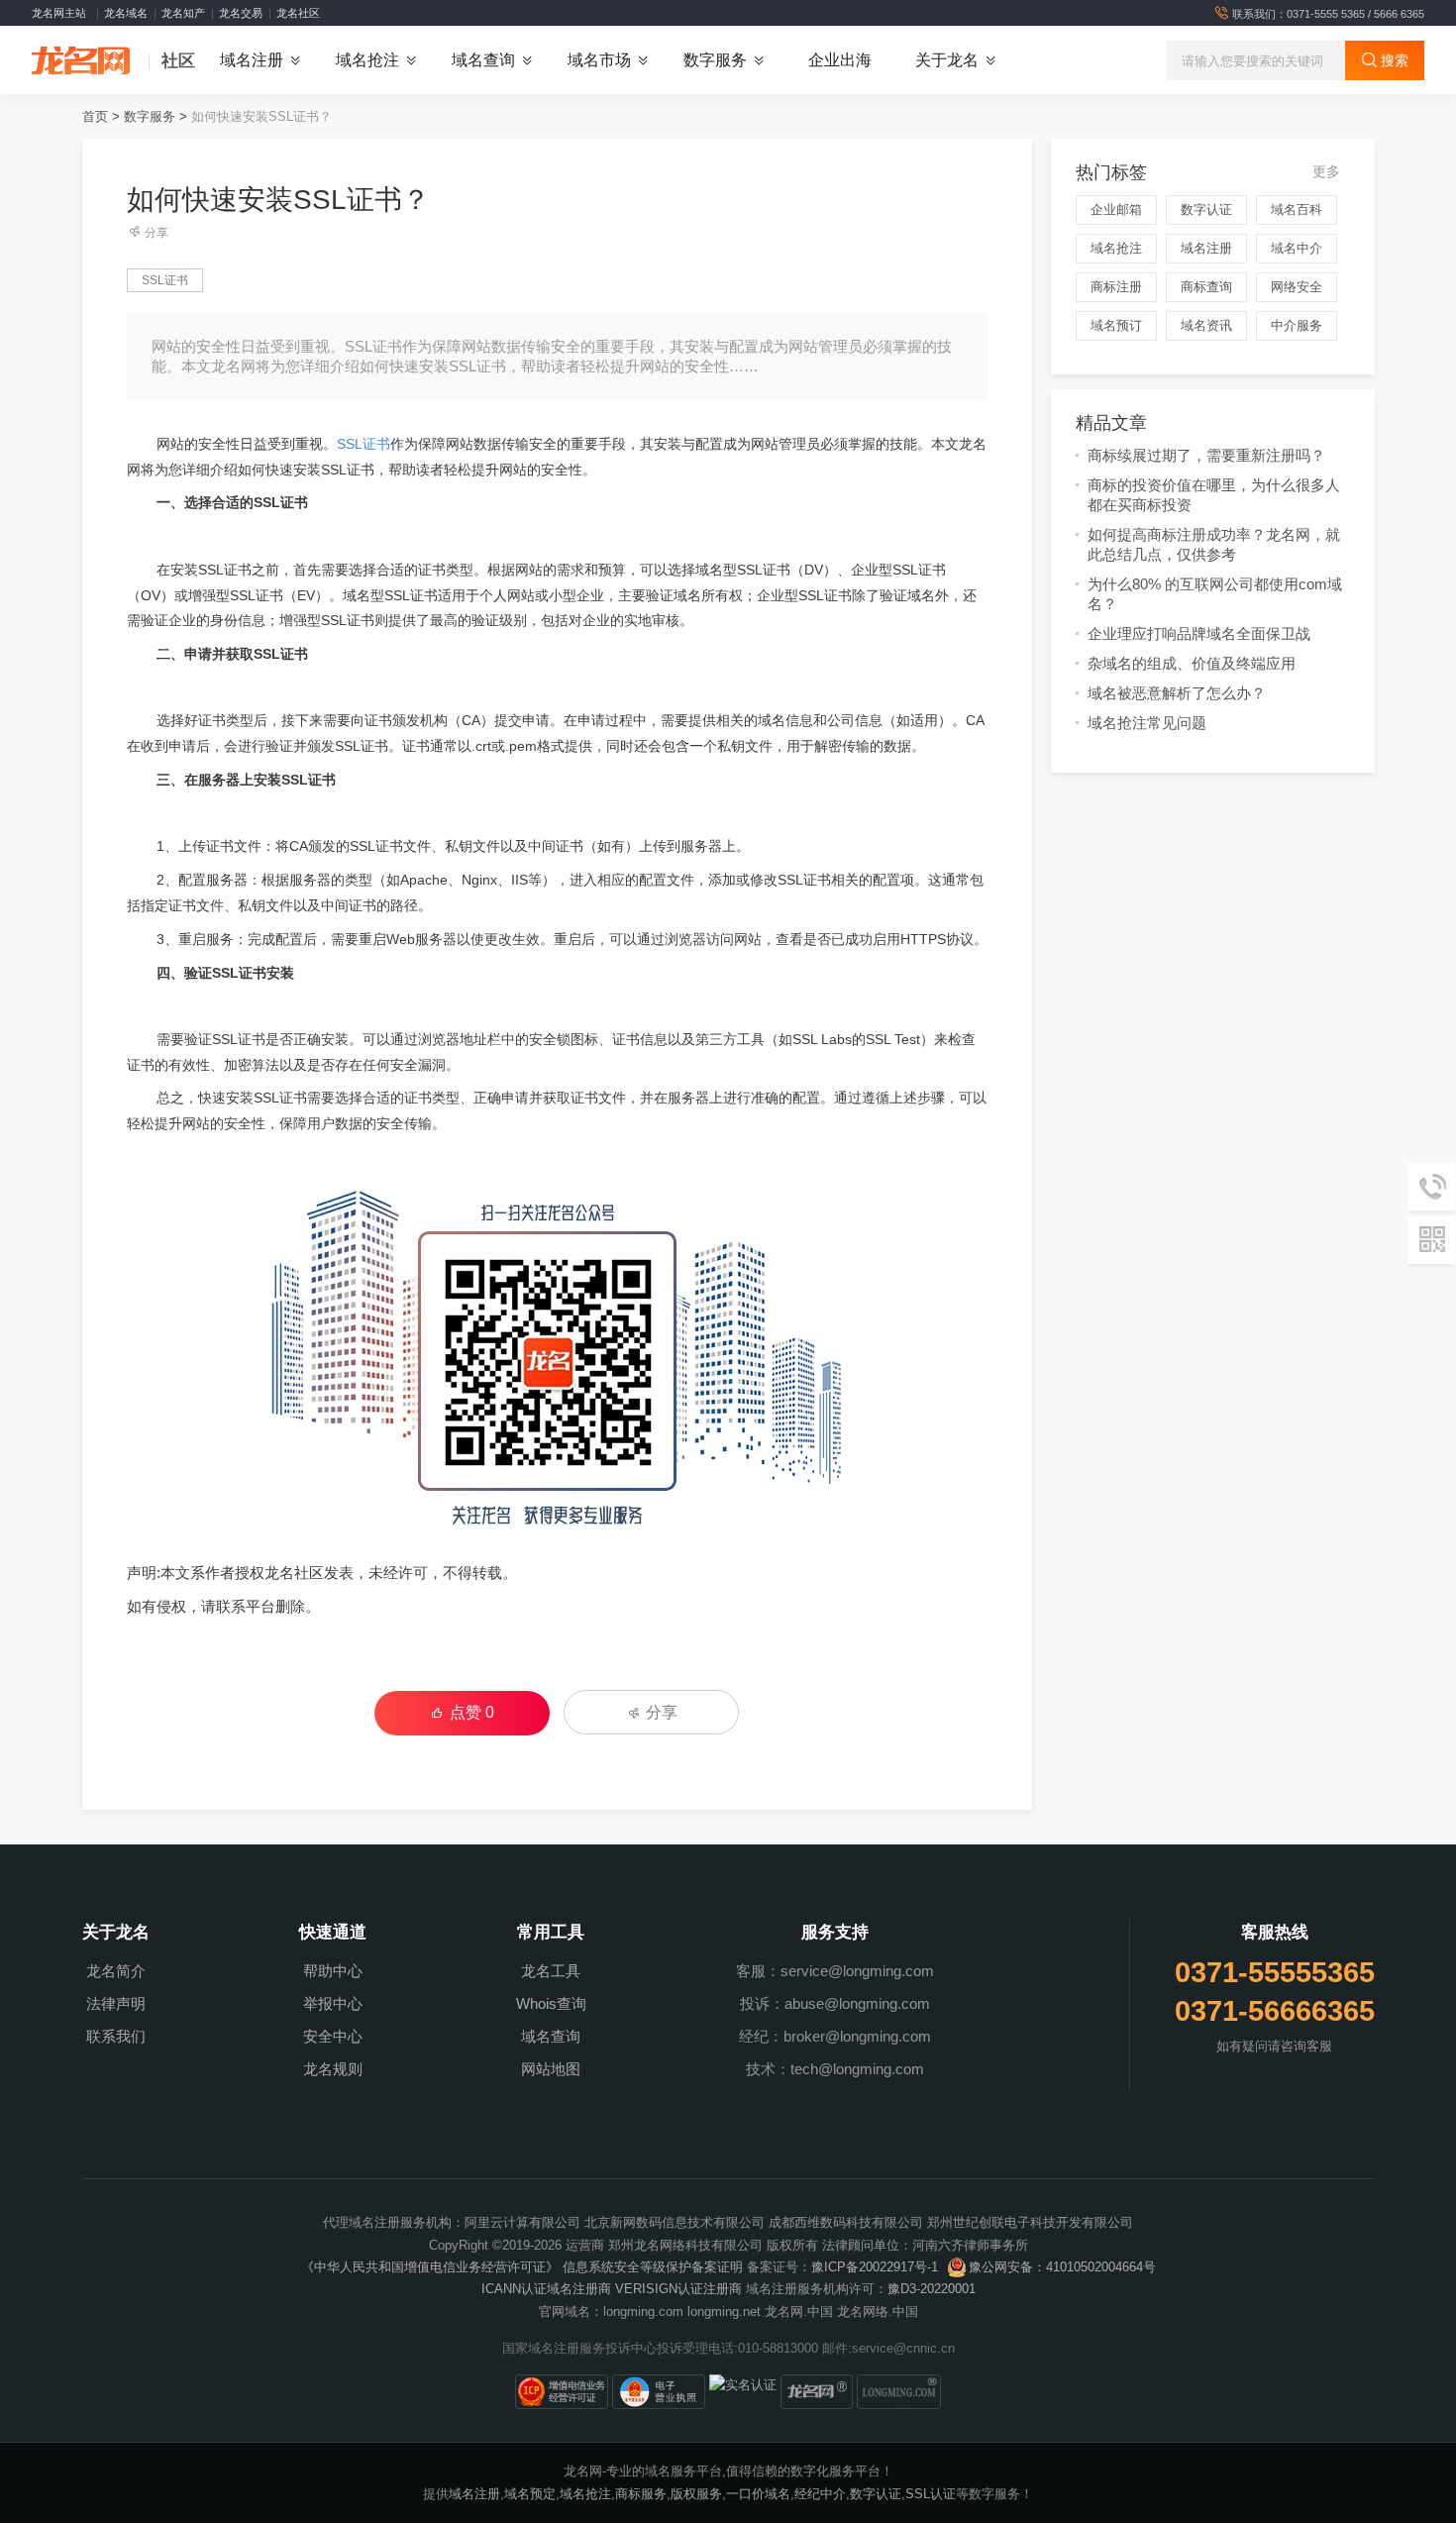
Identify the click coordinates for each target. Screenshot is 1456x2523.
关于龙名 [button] (947, 60)
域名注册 (1206, 248)
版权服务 (696, 2494)
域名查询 (551, 2036)
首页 (95, 116)
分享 (155, 233)
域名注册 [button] (252, 60)
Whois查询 (551, 2003)
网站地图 (551, 2069)
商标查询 (1206, 287)
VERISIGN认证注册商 (678, 2289)
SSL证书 (165, 280)
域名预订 (1116, 325)
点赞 (472, 1712)
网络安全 (1297, 287)
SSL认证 (931, 2494)
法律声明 (116, 2003)
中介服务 (1297, 325)
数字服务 (150, 116)
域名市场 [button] (599, 60)
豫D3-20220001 (932, 2289)
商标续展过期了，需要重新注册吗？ (1206, 455)
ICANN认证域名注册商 (546, 2289)
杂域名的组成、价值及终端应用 (1192, 663)
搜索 (1393, 60)
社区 (178, 61)
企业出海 (840, 60)
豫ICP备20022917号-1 (875, 2267)
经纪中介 (820, 2494)
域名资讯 (1206, 325)
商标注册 (1116, 287)
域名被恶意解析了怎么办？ (1177, 693)
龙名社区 (298, 13)
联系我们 (116, 2036)
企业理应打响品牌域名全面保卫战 (1199, 633)
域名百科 (1297, 210)
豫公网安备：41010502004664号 (1062, 2267)
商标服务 (641, 2494)
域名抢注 (1116, 248)
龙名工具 (551, 1971)
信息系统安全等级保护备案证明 (653, 2267)
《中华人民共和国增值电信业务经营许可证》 (430, 2267)
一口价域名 (758, 2494)
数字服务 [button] (715, 60)
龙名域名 (126, 13)
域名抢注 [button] (367, 60)
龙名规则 (333, 2069)
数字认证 (1206, 210)
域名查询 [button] (483, 60)
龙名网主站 (59, 13)
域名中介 (1297, 248)
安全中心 (333, 2036)
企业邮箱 (1116, 210)
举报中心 (333, 2003)
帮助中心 (333, 1971)
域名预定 (530, 2494)
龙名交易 (241, 13)
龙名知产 (183, 13)
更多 (1326, 171)
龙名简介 (116, 1971)
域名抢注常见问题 (1147, 723)
